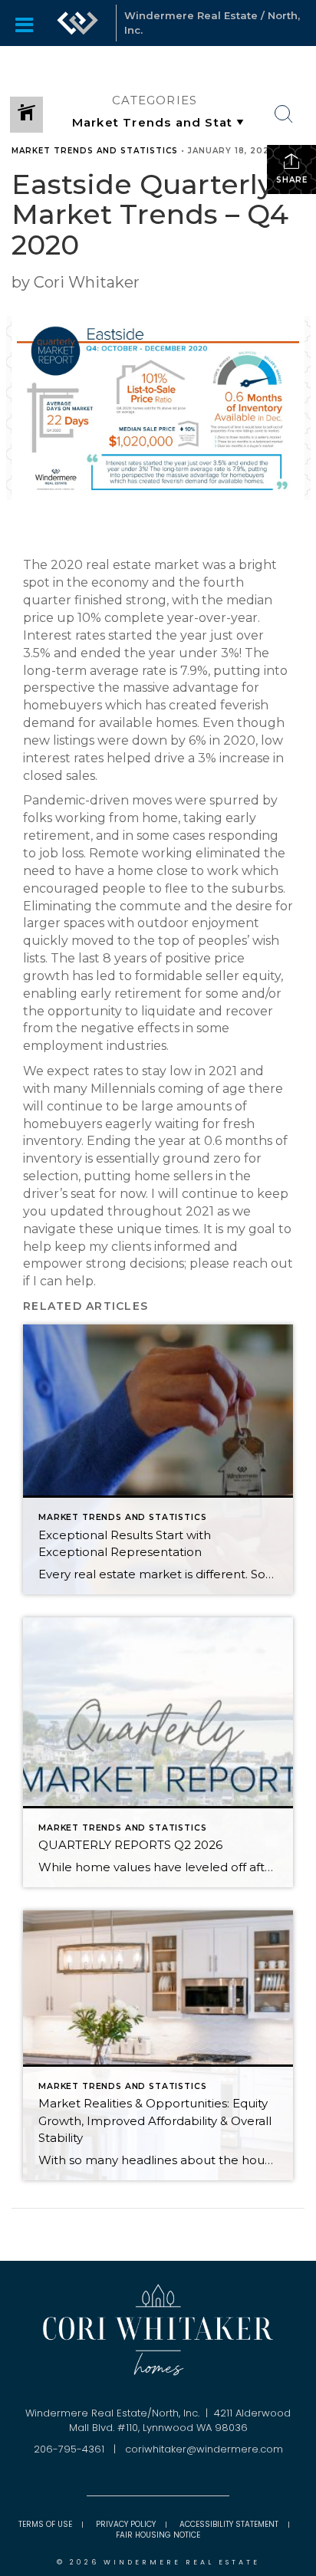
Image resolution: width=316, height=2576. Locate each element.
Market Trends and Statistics (95, 151)
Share (292, 180)
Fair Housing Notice (158, 2535)
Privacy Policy (126, 2524)
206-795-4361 (69, 2449)
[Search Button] (284, 114)
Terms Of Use (45, 2524)
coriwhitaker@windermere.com (204, 2449)
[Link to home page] (77, 23)
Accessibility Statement (229, 2524)
